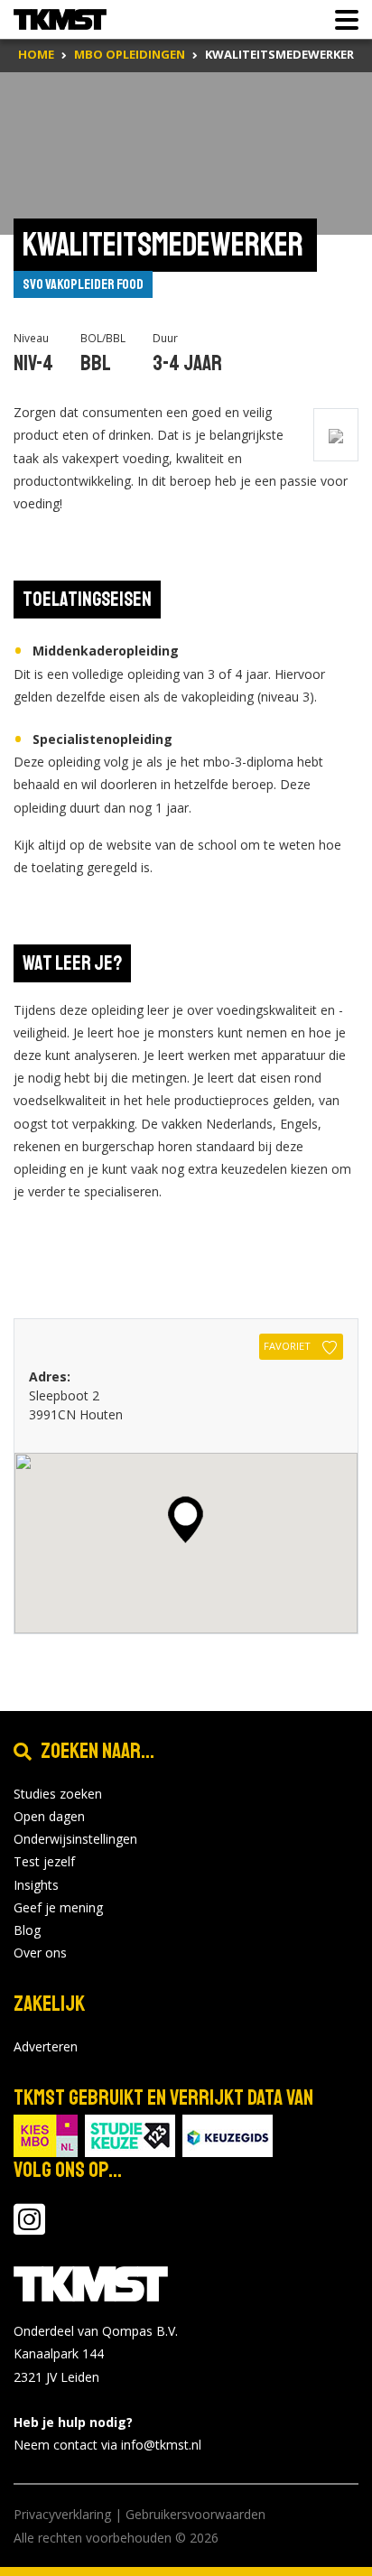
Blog (27, 1930)
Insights (36, 1885)
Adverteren (46, 2046)
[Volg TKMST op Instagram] (29, 2228)
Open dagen (49, 1816)
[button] (186, 1520)
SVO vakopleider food (83, 284)
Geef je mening (58, 1907)
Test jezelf (44, 1861)
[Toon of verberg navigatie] (341, 20)
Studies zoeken (58, 1794)
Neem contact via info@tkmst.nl (107, 2445)
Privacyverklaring (62, 2514)
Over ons (40, 1953)
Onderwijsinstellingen (75, 1839)
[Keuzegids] (228, 2134)
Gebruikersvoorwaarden (195, 2514)
